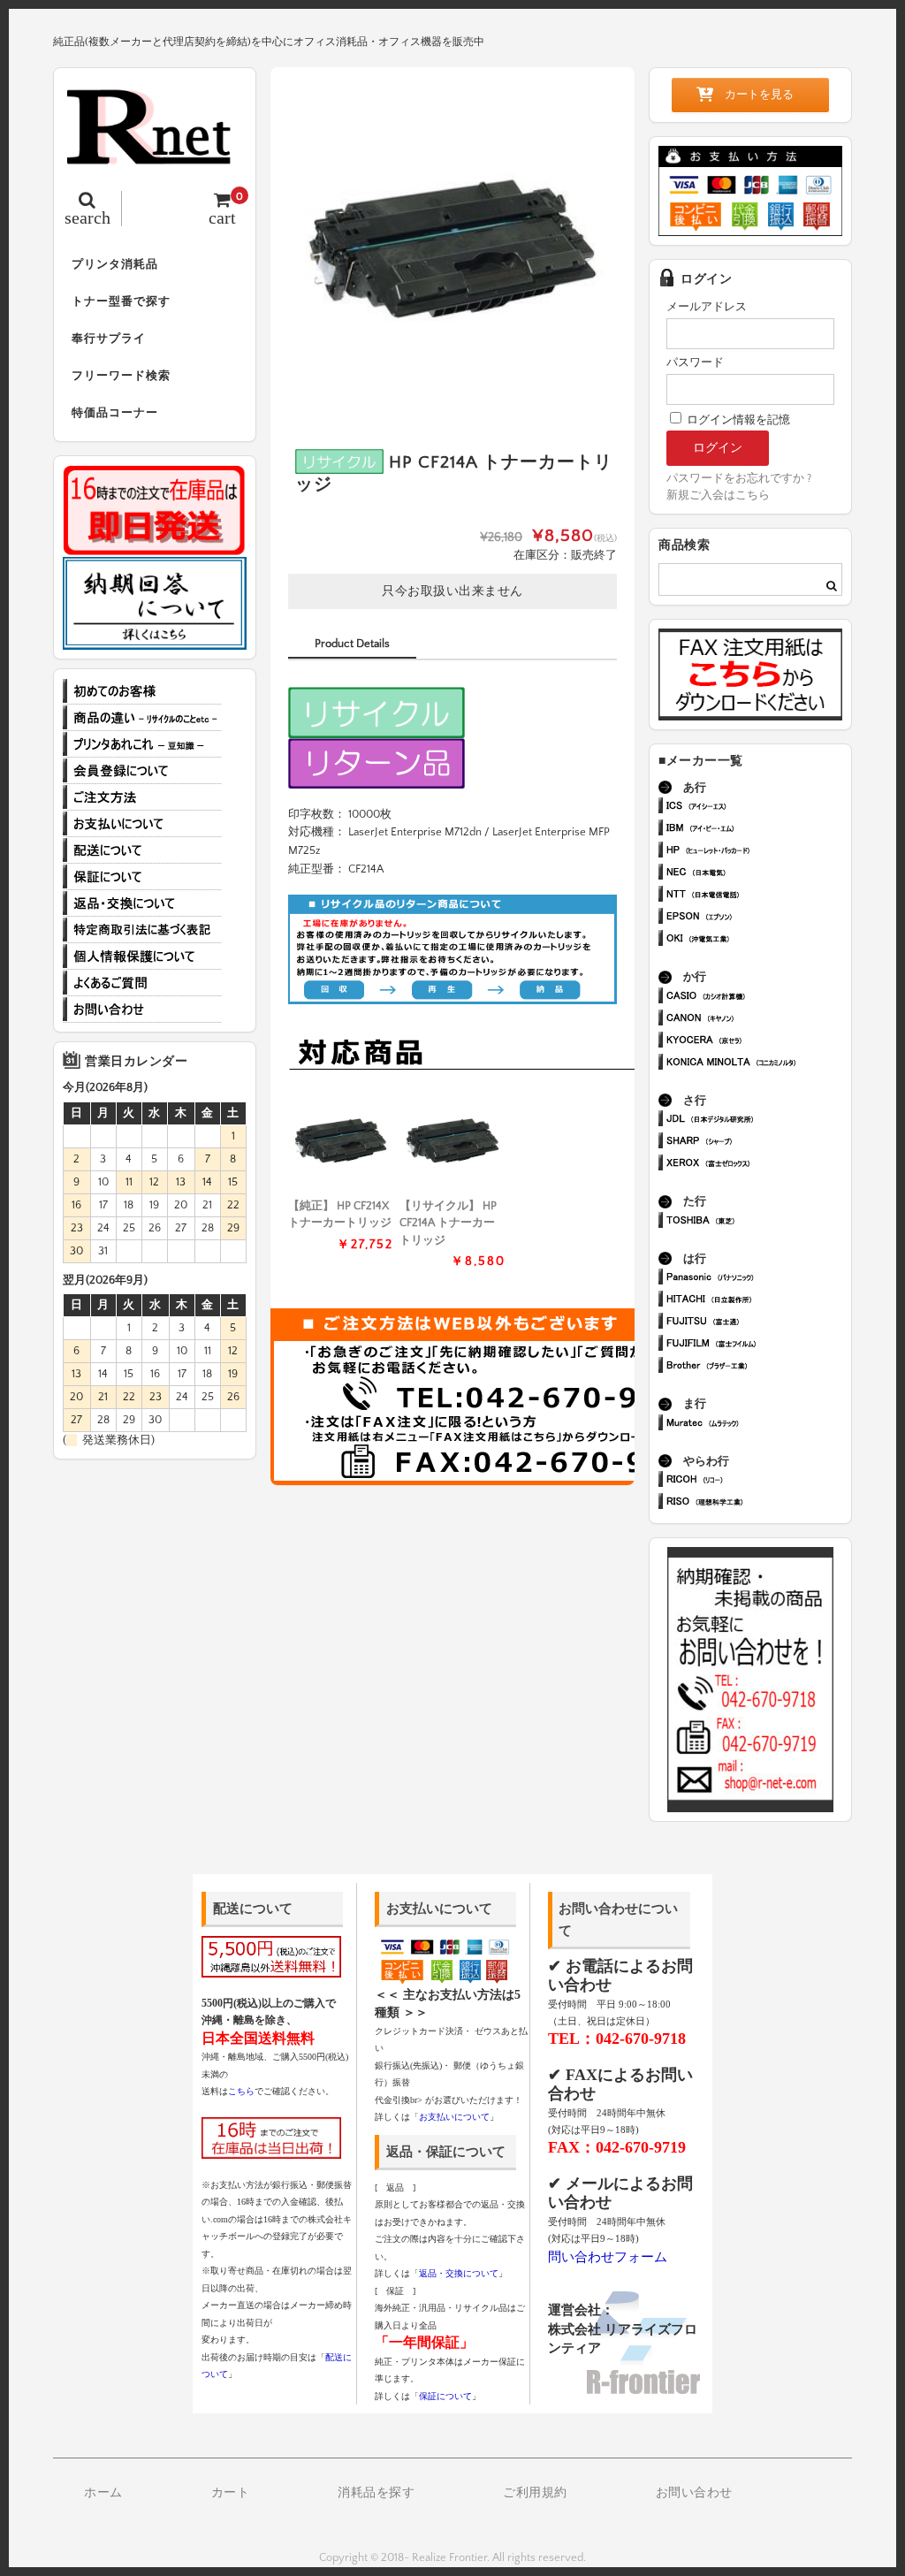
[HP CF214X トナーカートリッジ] (341, 1141)
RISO (758, 1503)
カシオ (758, 998)
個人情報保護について (142, 956)
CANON (758, 1020)
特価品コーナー (115, 413)
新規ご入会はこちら (718, 495)
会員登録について (142, 771)
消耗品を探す (376, 2493)
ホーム (103, 2493)
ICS (758, 808)
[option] (452, 249)
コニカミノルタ (758, 1064)
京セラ (758, 1042)
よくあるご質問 (142, 983)
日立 (758, 1301)
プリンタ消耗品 (115, 264)
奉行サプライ (109, 339)
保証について (142, 877)
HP (758, 852)
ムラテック (758, 1425)
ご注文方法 (142, 797)
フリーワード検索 (121, 376)
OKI (758, 940)
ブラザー (758, 1367)
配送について (142, 850)
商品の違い (142, 718)
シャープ (758, 1143)
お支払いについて (142, 824)
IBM (758, 830)
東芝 (758, 1222)
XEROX (758, 1165)
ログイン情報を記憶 (737, 420)
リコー (758, 1481)
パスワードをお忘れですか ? (739, 478)
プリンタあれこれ (142, 744)
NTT (758, 896)
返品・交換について (142, 903)
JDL (758, 1120)
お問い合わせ (142, 1010)
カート (231, 2493)
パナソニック (758, 1279)
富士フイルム (758, 1345)
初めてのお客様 (142, 691)
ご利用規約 (535, 2493)
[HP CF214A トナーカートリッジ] (452, 1141)
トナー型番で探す (121, 301)
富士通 (758, 1323)
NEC (758, 874)
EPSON (758, 918)
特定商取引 (142, 930)
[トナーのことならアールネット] (155, 155)
